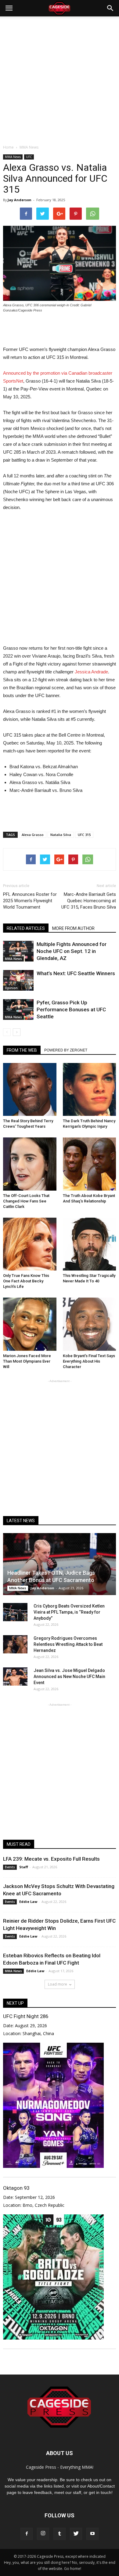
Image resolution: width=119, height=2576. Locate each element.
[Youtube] (92, 2534)
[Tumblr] (60, 2534)
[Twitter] (76, 2534)
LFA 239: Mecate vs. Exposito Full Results (51, 1859)
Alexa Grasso (33, 835)
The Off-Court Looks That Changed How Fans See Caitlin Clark (26, 1201)
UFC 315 (84, 835)
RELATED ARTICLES (26, 928)
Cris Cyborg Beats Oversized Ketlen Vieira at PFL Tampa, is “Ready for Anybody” (69, 1612)
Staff (24, 1867)
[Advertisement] (60, 79)
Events (10, 1867)
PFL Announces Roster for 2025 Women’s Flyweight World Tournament (30, 901)
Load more (58, 1984)
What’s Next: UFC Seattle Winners (76, 973)
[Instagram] (43, 2534)
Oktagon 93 (16, 2188)
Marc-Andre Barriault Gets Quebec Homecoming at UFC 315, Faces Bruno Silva (89, 901)
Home (8, 147)
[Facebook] (27, 2534)
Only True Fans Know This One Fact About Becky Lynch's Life (26, 1281)
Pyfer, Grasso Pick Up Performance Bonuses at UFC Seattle (71, 1009)
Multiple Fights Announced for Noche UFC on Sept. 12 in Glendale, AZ (72, 951)
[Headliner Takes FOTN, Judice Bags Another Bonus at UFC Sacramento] (60, 1564)
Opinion (11, 988)
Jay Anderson (20, 200)
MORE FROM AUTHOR (73, 928)
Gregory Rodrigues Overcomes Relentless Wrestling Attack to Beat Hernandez (68, 1644)
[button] (110, 8)
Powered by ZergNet (66, 1050)
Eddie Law (28, 1902)
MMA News (13, 157)
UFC (29, 157)
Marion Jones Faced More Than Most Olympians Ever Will (27, 1361)
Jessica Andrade (91, 672)
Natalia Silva (61, 835)
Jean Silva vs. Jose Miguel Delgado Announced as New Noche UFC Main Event (69, 1677)
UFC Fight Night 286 (26, 2016)
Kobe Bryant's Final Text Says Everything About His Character (89, 1361)
